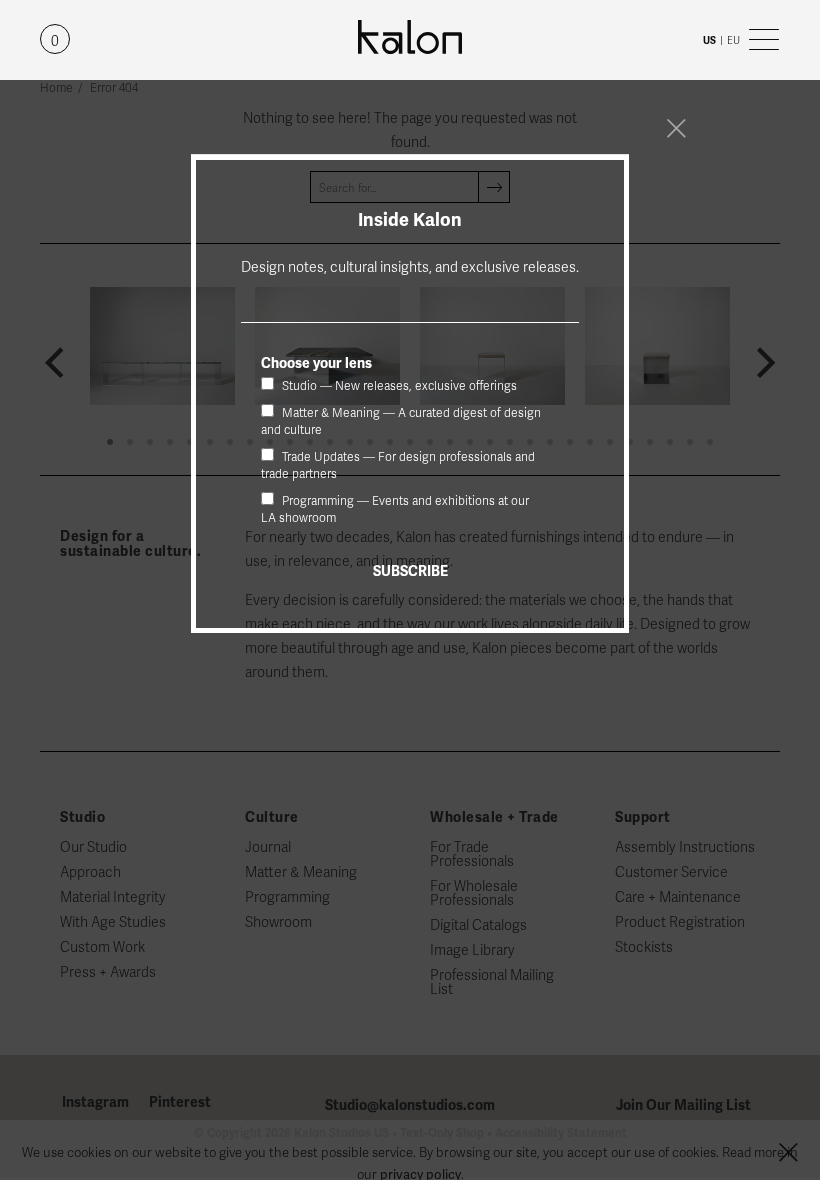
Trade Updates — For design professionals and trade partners (398, 465)
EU (733, 40)
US (709, 40)
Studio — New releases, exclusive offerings (398, 386)
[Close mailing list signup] (676, 128)
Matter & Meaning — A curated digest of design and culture (401, 421)
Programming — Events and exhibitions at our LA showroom (395, 509)
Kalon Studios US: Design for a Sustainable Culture (410, 37)
